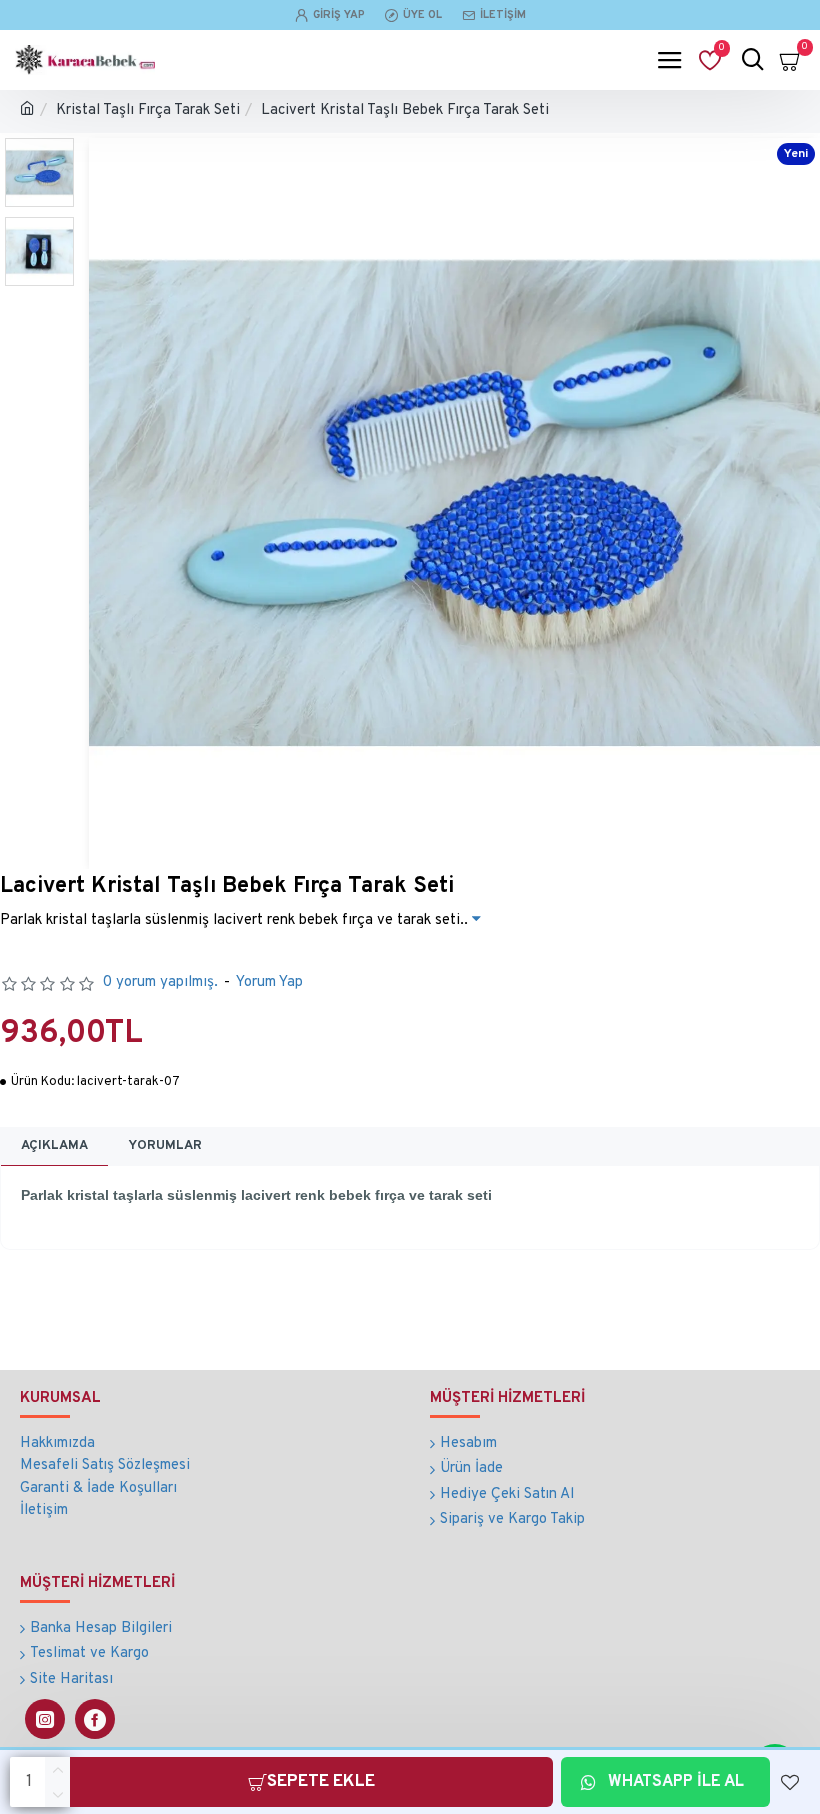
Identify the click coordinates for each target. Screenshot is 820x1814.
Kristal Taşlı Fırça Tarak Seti (148, 110)
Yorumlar (165, 1146)
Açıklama (54, 1146)
